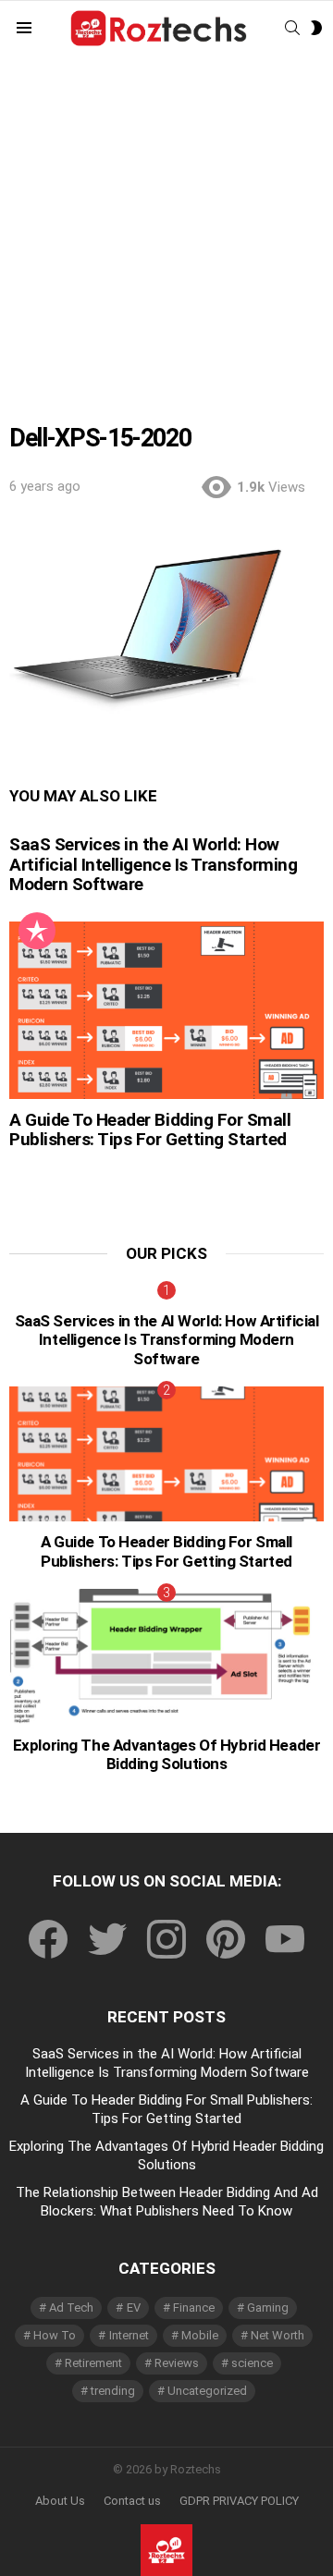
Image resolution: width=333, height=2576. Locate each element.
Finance (194, 2307)
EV (134, 2307)
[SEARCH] (292, 28)
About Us (60, 2501)
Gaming (268, 2307)
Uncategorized (207, 2391)
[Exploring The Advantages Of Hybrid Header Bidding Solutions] (166, 1656)
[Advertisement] (166, 255)
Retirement (93, 2363)
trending (113, 2391)
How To (55, 2335)
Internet (129, 2335)
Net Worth (277, 2335)
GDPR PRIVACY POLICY (239, 2501)
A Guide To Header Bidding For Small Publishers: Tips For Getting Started (150, 1129)
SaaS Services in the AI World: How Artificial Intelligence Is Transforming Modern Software (153, 864)
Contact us (132, 2501)
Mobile (200, 2335)
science (252, 2363)
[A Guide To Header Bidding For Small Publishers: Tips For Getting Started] (166, 1010)
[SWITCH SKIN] (316, 28)
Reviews (177, 2363)
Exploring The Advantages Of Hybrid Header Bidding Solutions (167, 1754)
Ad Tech (71, 2307)
